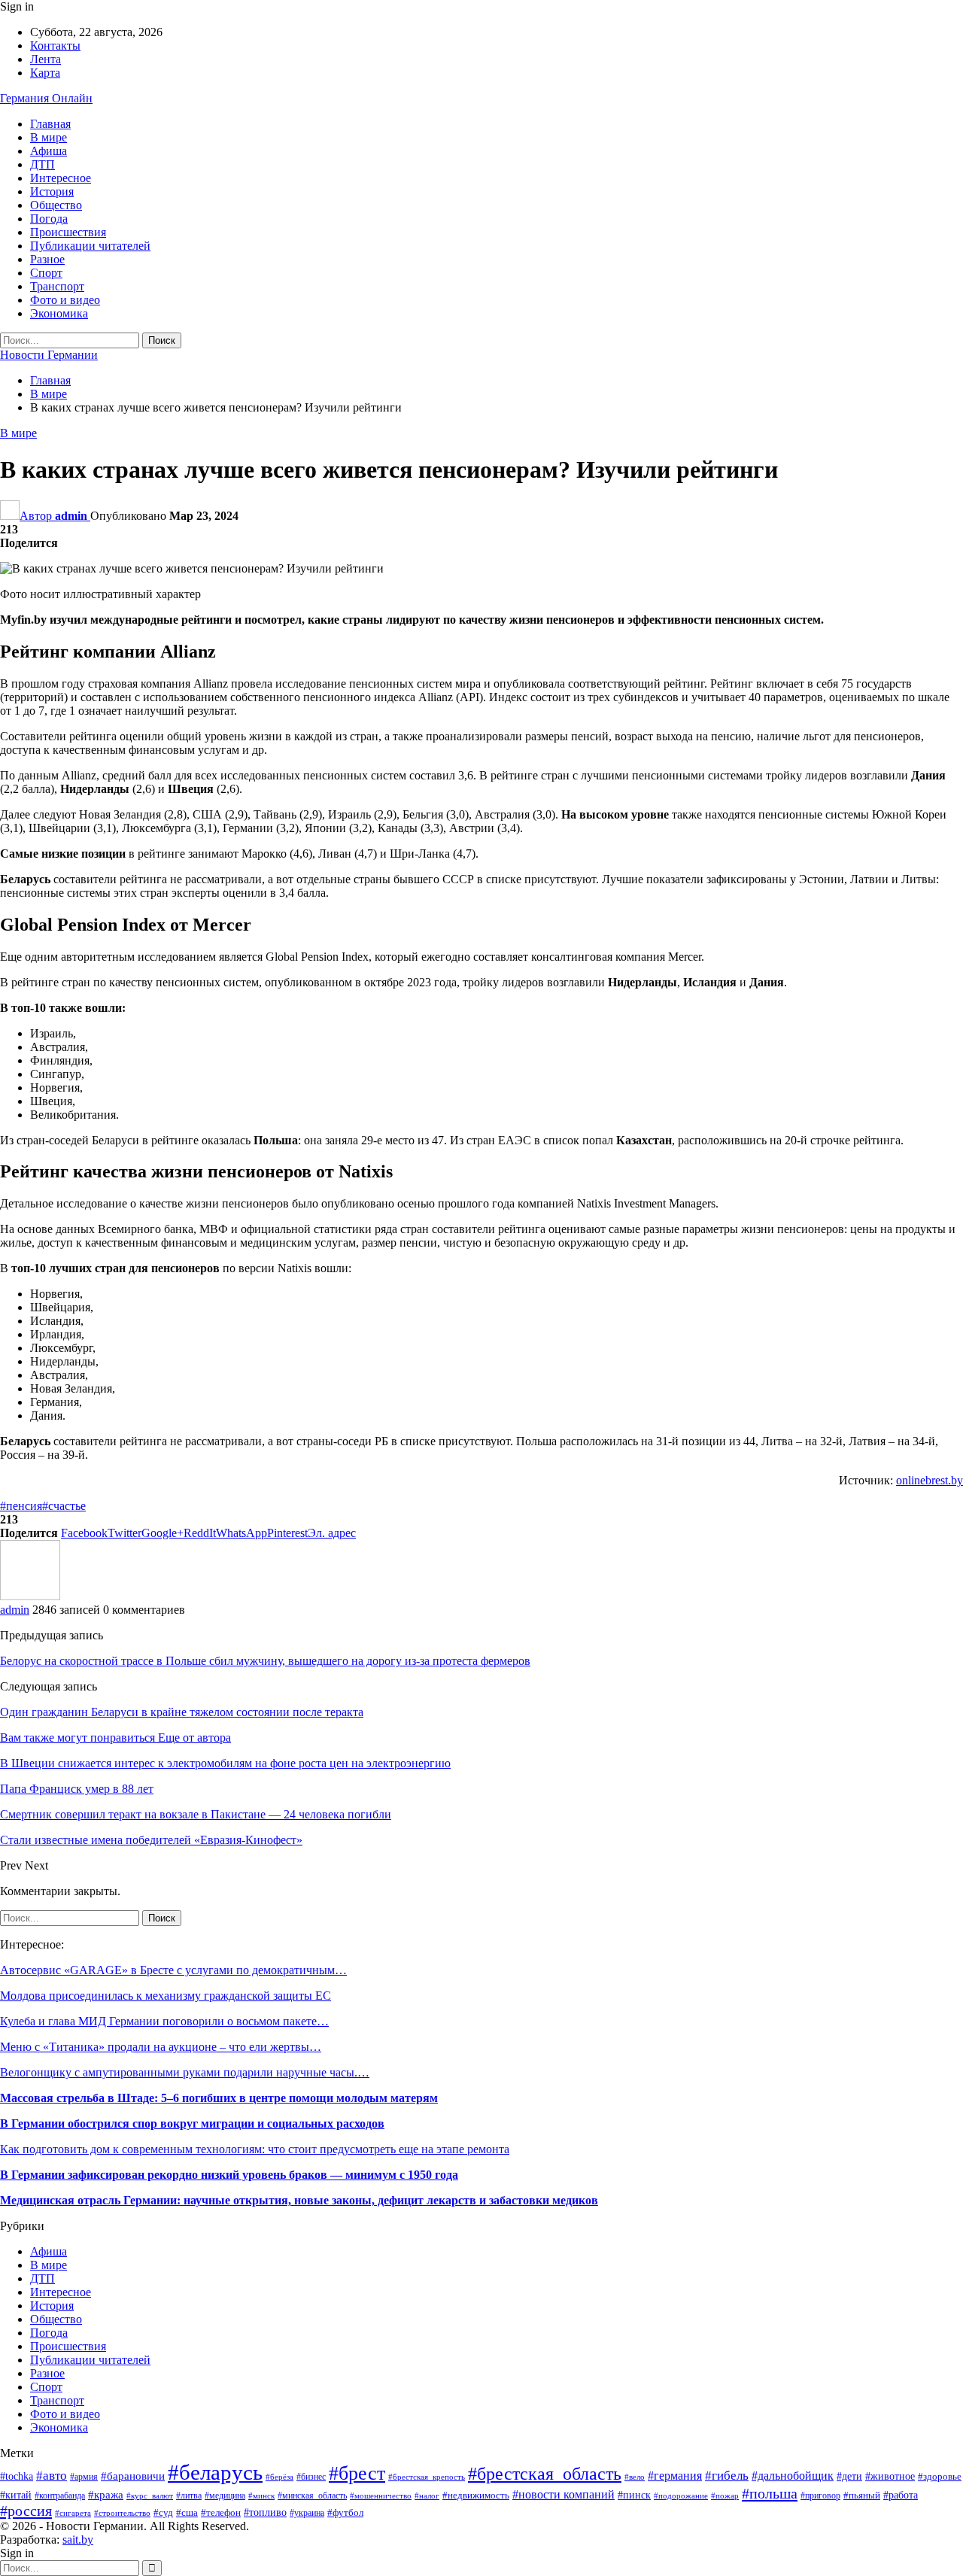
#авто (52, 2476)
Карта (45, 73)
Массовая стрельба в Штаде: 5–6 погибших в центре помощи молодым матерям (219, 2098)
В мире (49, 137)
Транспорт (57, 286)
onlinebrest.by (930, 1480)
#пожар (725, 2495)
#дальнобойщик (793, 2476)
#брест (357, 2473)
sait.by (78, 2540)
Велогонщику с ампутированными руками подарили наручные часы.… (185, 2072)
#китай (16, 2495)
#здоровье (940, 2477)
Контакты (55, 46)
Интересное (61, 178)
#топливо (265, 2512)
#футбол (345, 2512)
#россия (26, 2511)
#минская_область (312, 2495)
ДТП (43, 164)
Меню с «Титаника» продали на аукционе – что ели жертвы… (161, 2047)
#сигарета (73, 2513)
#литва (189, 2495)
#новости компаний (564, 2494)
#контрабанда (60, 2496)
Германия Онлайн (46, 98)
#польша (770, 2493)
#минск (261, 2495)
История (52, 191)
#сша (187, 2512)
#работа (901, 2495)
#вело (635, 2477)
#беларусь (215, 2472)
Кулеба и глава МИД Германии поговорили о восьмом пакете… (164, 2021)
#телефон (221, 2512)
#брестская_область (545, 2474)
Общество (56, 205)
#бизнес (311, 2477)
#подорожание (681, 2495)
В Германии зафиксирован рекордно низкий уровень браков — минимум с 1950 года (229, 2175)
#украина (307, 2513)
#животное (890, 2476)
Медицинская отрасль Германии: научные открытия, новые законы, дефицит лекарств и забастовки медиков (299, 2200)
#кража (106, 2495)
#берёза (279, 2477)
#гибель (727, 2476)
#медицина (225, 2495)
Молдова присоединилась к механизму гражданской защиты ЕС (166, 1996)
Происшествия (68, 232)
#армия (84, 2477)
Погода (49, 219)
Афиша (49, 151)
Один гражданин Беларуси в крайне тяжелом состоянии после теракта (182, 1712)
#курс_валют (150, 2495)
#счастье (64, 1506)
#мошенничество (381, 2495)
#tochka (17, 2476)
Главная (50, 124)
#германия (675, 2476)
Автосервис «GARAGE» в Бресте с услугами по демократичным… (173, 1970)
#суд (163, 2512)
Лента (46, 59)
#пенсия (21, 1506)
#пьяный (862, 2495)
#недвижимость (476, 2495)
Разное (47, 259)
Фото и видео (65, 300)
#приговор (820, 2495)
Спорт (46, 273)
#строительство (122, 2513)
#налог (427, 2495)
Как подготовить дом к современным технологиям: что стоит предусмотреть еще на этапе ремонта (255, 2149)
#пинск (634, 2495)
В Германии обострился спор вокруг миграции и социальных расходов (192, 2123)
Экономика (59, 313)
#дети (849, 2476)
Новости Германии (49, 355)
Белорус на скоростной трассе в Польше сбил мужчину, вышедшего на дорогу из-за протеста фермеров (265, 1661)
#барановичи (133, 2476)
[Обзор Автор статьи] (30, 1596)
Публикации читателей (90, 246)
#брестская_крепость (427, 2477)
